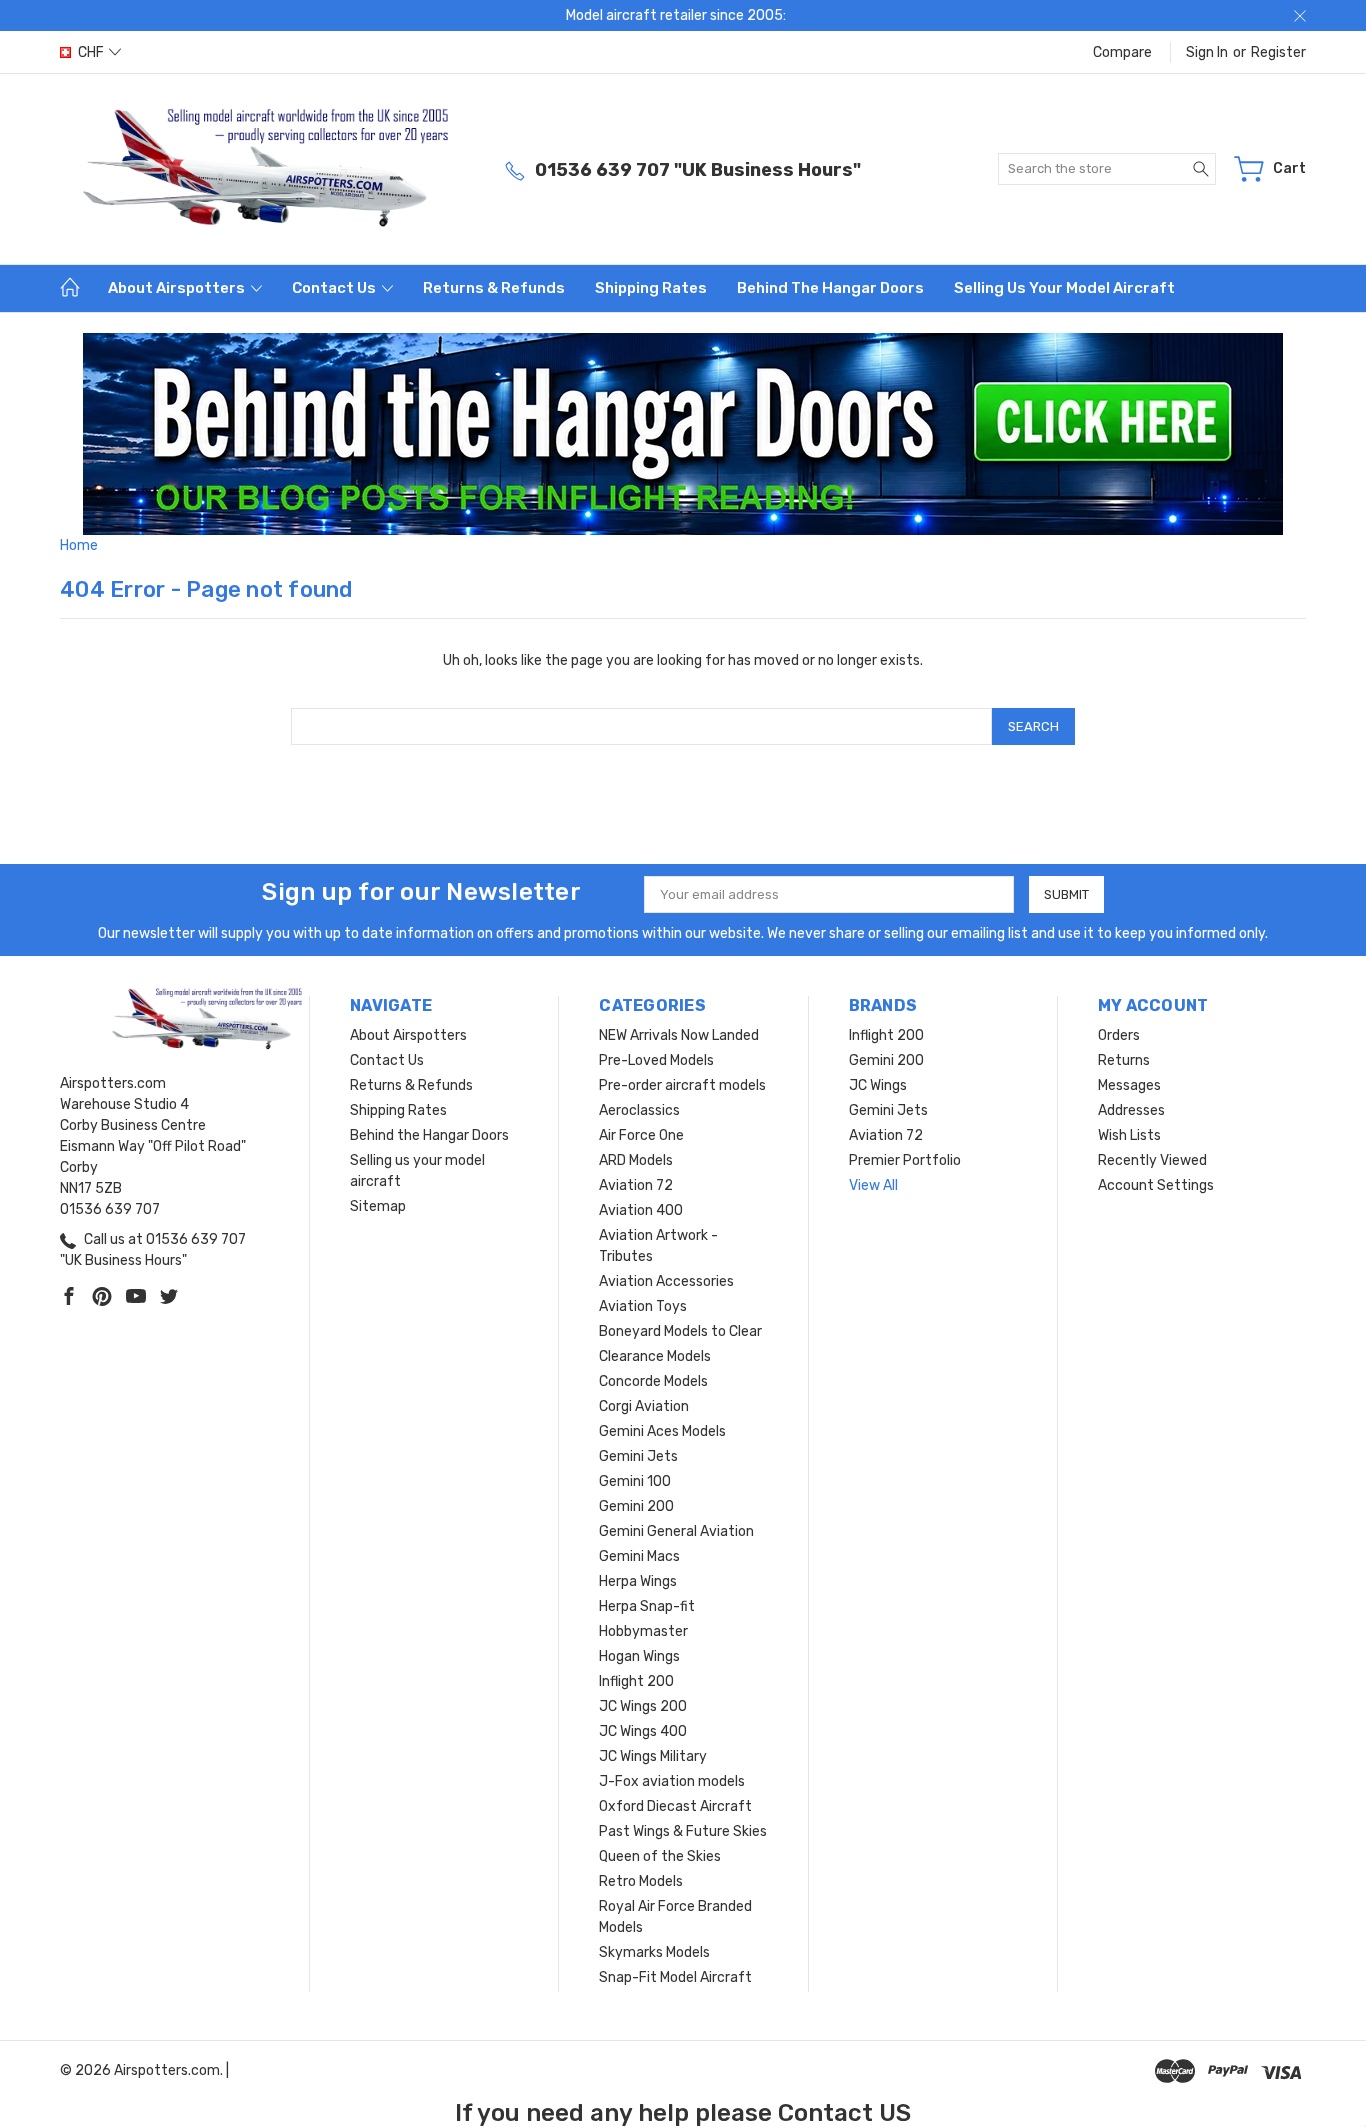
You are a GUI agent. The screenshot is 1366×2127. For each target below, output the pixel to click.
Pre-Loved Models (656, 1060)
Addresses (1131, 1110)
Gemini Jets (638, 1456)
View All (873, 1185)
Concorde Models (653, 1381)
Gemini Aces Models (662, 1431)
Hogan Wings (639, 1656)
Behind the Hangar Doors (830, 288)
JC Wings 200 (643, 1706)
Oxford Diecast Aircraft (675, 1806)
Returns (1124, 1060)
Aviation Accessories (666, 1281)
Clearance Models (655, 1356)
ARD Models (636, 1160)
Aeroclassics (639, 1110)
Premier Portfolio (905, 1160)
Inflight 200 (636, 1681)
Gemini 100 (635, 1481)
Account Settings (1156, 1185)
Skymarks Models (654, 1952)
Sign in (1207, 52)
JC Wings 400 (643, 1731)
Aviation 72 (636, 1185)
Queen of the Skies (660, 1856)
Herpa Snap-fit (647, 1606)
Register (1278, 52)
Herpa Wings (638, 1581)
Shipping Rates (651, 288)
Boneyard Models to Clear (680, 1331)
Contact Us (335, 288)
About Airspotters (178, 288)
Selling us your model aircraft (1064, 288)
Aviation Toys (643, 1306)
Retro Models (641, 1881)
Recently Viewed (1152, 1160)
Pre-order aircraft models (682, 1085)
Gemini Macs (639, 1556)
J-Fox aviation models (672, 1781)
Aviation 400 (641, 1210)
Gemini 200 (636, 1506)
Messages (1129, 1085)
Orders (1119, 1035)
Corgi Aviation (644, 1406)
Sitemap (378, 1206)
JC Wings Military (653, 1756)
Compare (1122, 52)
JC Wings (878, 1085)
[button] (683, 434)
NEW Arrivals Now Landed (679, 1035)
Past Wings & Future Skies (683, 1831)
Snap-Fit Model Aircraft (675, 1977)
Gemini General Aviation (676, 1531)
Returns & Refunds (494, 288)
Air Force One (641, 1135)
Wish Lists (1129, 1135)
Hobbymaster (643, 1631)
